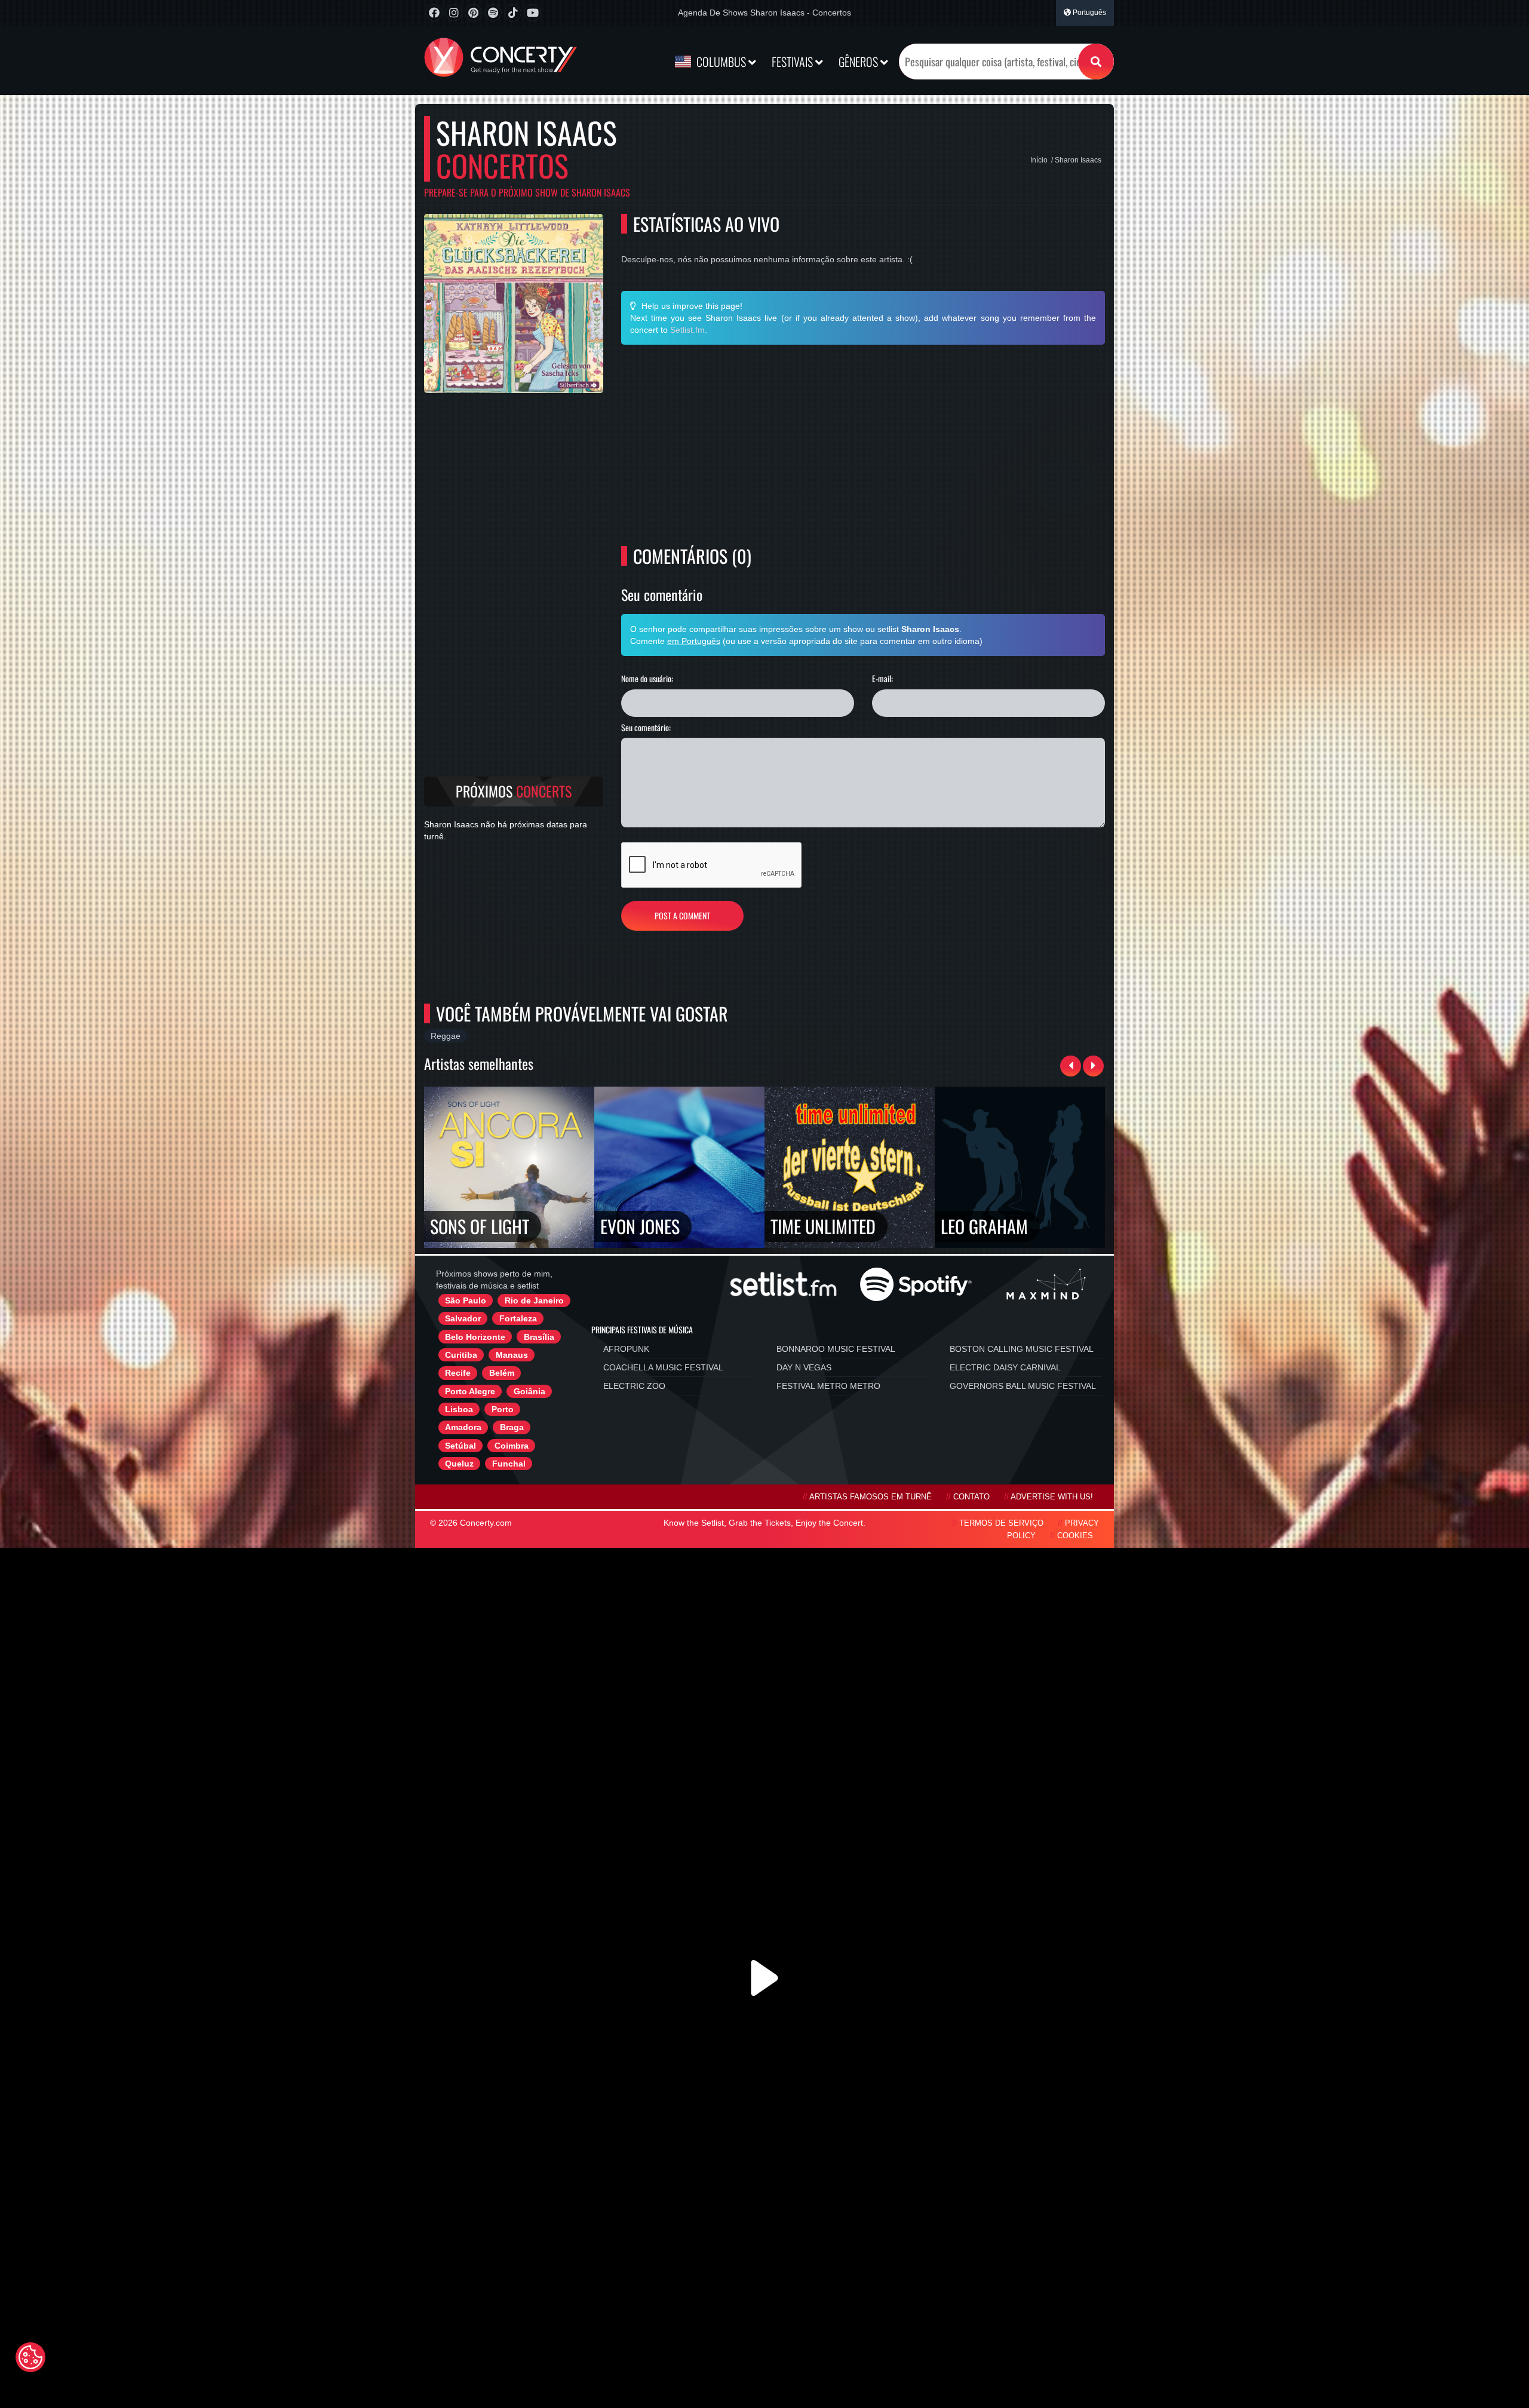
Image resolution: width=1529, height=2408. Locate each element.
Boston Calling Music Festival (1022, 1349)
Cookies (1075, 1536)
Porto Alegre (470, 1391)
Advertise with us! (1052, 1497)
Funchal (509, 1464)
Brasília (539, 1337)
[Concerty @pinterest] (473, 13)
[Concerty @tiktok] (513, 13)
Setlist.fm (687, 330)
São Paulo (466, 1300)
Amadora (463, 1427)
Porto (503, 1409)
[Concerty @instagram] (454, 13)
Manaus (512, 1355)
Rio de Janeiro (534, 1300)
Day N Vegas (804, 1367)
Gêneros (859, 62)
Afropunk (626, 1349)
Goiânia (529, 1391)
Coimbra (512, 1446)
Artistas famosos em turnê (871, 1497)
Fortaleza (518, 1318)
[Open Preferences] (30, 2357)
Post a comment (682, 915)
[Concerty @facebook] (434, 13)
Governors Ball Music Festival (1023, 1386)
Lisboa (459, 1409)
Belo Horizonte (475, 1337)
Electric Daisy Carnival (1005, 1367)
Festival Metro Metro (828, 1386)
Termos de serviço (1001, 1523)
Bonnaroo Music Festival (836, 1349)
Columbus (721, 62)
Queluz (459, 1464)
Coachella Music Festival (663, 1367)
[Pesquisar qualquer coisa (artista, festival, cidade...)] (1096, 62)
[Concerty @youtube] (532, 13)
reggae (446, 1036)
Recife (458, 1373)
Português (1089, 13)
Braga (512, 1427)
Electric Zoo (634, 1386)
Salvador (463, 1318)
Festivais (793, 62)
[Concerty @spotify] (493, 13)
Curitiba (461, 1355)
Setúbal (460, 1446)
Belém (502, 1373)
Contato (971, 1497)
